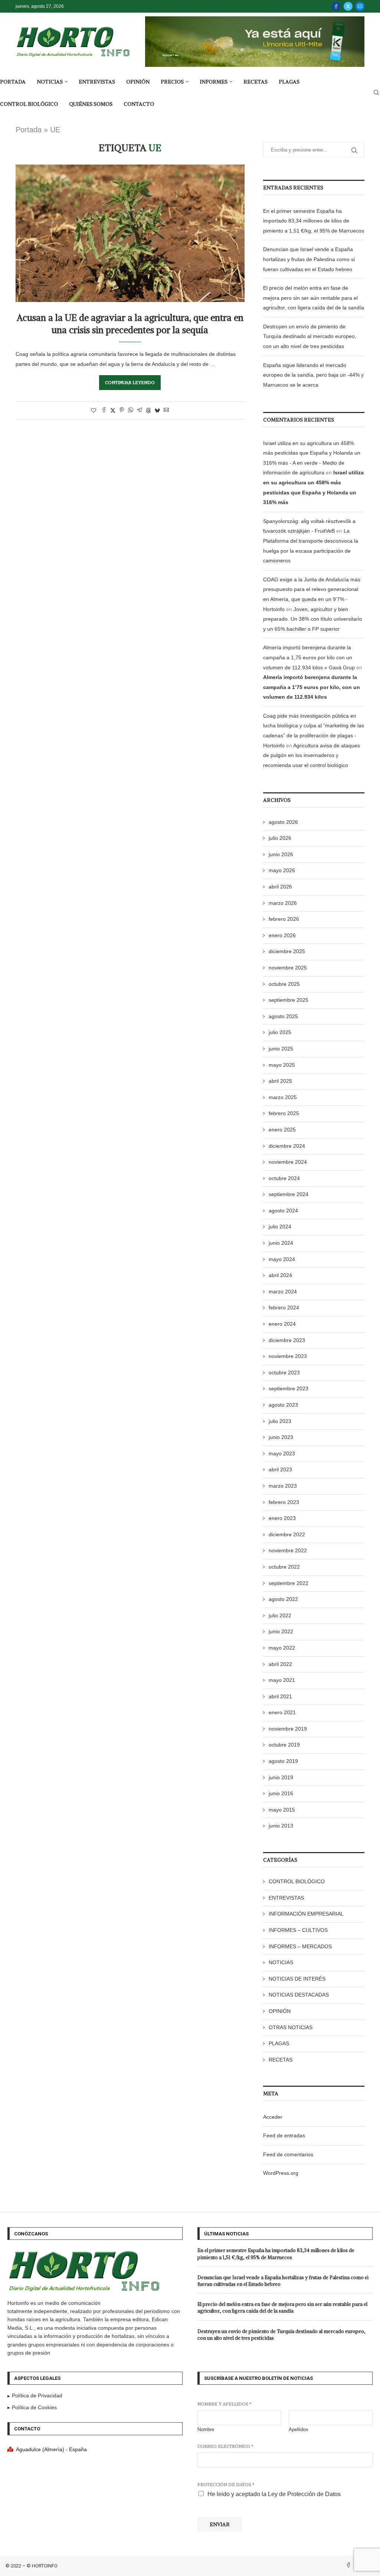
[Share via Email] (166, 410)
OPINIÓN (138, 82)
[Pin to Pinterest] (122, 410)
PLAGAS (289, 82)
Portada (29, 130)
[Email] (360, 6)
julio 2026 (280, 838)
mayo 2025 (282, 1065)
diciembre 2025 (287, 951)
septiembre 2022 (289, 1583)
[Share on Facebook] (104, 410)
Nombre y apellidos (224, 2404)
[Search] (376, 93)
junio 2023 (281, 1437)
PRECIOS (172, 82)
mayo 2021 (282, 1680)
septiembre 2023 (289, 1388)
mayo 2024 (282, 1259)
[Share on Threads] (148, 410)
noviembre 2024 (288, 1162)
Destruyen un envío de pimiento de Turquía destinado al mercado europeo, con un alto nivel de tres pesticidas (310, 336)
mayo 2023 (282, 1453)
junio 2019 (281, 1777)
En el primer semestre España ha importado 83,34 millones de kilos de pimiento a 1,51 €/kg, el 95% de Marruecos (314, 221)
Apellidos (299, 2429)
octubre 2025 (284, 984)
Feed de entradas (284, 2135)
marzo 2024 (283, 1292)
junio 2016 (281, 1793)
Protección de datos (226, 2484)
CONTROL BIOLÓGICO (29, 104)
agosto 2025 (283, 1016)
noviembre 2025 (288, 968)
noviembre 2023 (288, 1356)
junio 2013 (281, 1826)
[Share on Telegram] (140, 410)
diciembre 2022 (287, 1534)
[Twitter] (348, 6)
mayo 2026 (282, 870)
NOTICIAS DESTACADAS (299, 1995)
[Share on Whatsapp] (131, 410)
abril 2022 (280, 1664)
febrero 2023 (284, 1502)
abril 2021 (280, 1696)
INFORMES (214, 82)
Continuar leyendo (130, 382)
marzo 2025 (283, 1097)
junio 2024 (281, 1243)
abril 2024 (280, 1275)
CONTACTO (139, 104)
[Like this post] (94, 410)
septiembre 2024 (289, 1194)
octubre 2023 (284, 1373)
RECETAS (255, 82)
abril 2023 (280, 1469)
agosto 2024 (283, 1211)
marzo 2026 (283, 903)
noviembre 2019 (288, 1729)
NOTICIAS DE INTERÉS (297, 1979)
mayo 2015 (282, 1810)
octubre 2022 (284, 1567)
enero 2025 (282, 1130)
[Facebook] (336, 6)
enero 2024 (282, 1324)
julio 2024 (280, 1227)
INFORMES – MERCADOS (300, 1946)
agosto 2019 (283, 1761)
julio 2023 (280, 1421)
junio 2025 (281, 1049)
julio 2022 (280, 1615)
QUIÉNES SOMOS (91, 104)
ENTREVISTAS (97, 82)
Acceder (273, 2117)
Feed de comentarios (288, 2154)
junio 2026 (281, 854)
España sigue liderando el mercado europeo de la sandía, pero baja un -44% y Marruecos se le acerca (313, 375)
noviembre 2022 (288, 1550)
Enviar (220, 2524)
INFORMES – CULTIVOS (298, 1930)
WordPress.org (281, 2173)
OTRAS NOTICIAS (291, 2027)
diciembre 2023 (287, 1340)
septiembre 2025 (289, 1000)
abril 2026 (280, 887)
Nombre (206, 2429)
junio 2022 (281, 1631)
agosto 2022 (283, 1599)
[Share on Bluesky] (157, 410)
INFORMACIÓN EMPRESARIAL (306, 1914)
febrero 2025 (284, 1113)
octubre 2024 (284, 1178)
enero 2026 (282, 935)
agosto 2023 (283, 1405)
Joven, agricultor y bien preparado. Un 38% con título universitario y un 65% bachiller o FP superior (313, 619)
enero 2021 (282, 1712)
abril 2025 (280, 1081)
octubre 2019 (284, 1745)
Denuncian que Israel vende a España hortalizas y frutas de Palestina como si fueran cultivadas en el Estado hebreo (309, 259)
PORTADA (13, 82)
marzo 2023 (283, 1486)
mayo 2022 (282, 1648)
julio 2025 (280, 1032)
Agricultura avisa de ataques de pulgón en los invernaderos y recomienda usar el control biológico (312, 755)
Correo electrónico (225, 2446)
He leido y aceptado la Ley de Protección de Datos (274, 2494)
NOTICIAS (50, 82)
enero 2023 (282, 1518)
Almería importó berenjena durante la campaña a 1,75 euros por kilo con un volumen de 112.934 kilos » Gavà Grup (309, 657)
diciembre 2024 (287, 1146)
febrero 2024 (284, 1308)
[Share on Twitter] (113, 410)
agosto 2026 (283, 822)
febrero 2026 (284, 919)
